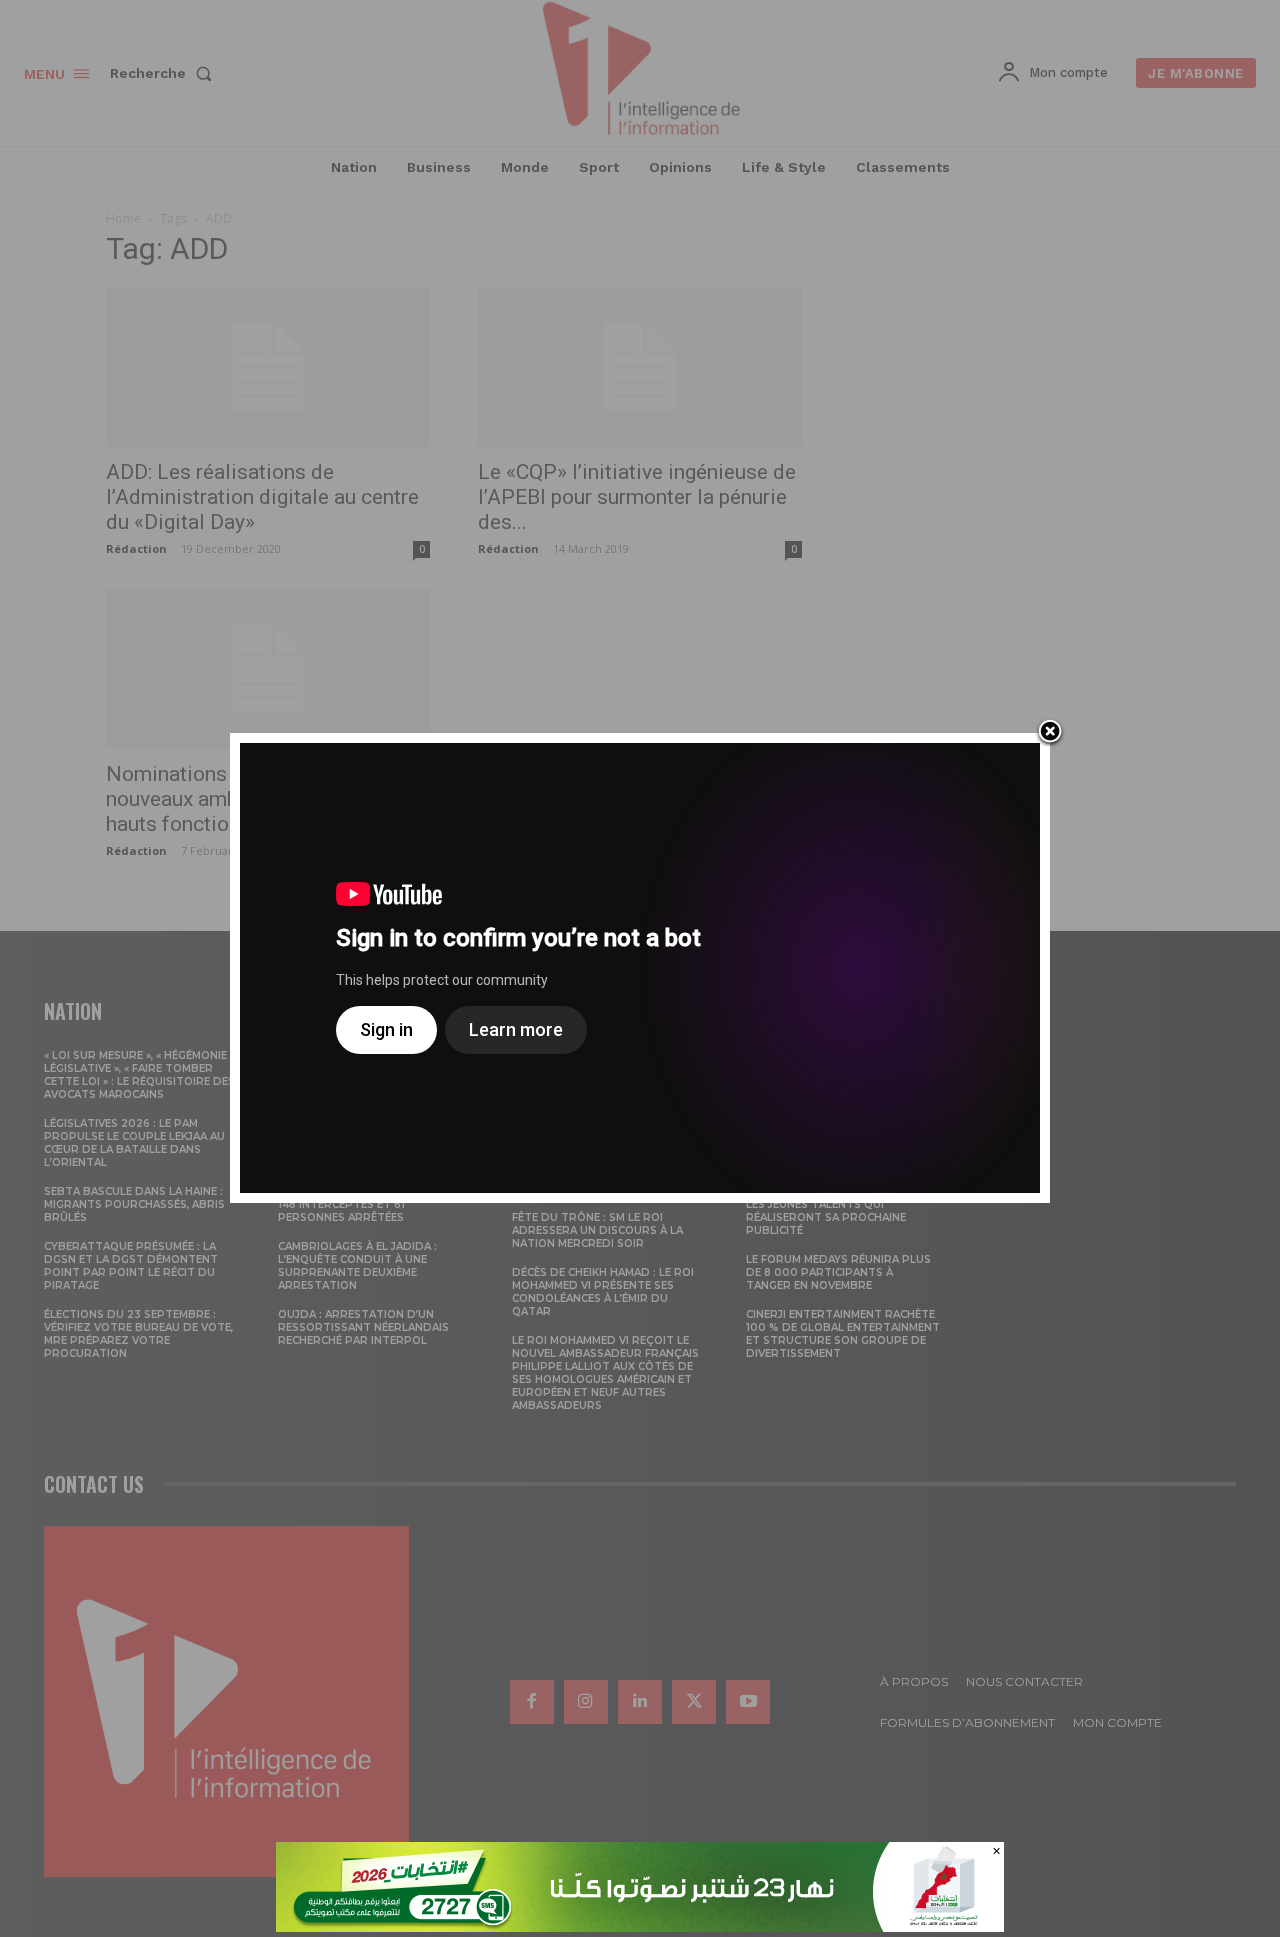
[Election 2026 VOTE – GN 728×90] (640, 1926)
